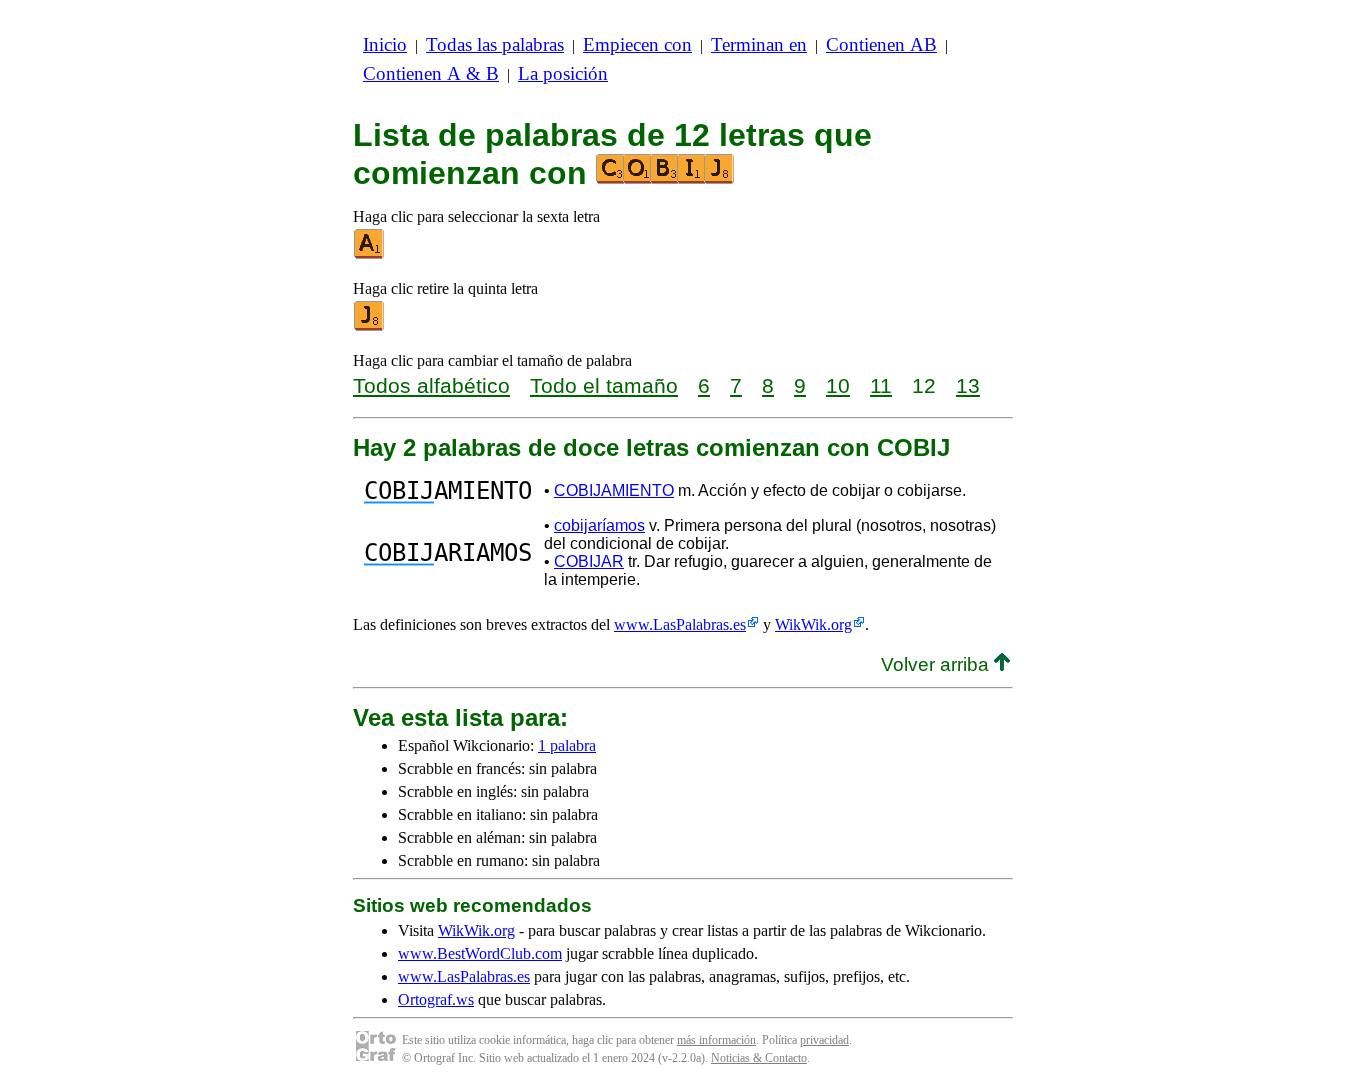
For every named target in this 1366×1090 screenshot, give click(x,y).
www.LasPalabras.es (680, 624)
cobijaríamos (599, 525)
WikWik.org (813, 624)
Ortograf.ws (436, 999)
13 (968, 385)
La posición (563, 73)
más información (716, 1040)
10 (838, 385)
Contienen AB (881, 44)
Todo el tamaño (604, 385)
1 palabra (567, 745)
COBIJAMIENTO (614, 490)
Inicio (385, 44)
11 (881, 385)
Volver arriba (937, 664)
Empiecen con (637, 44)
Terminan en (759, 44)
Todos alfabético (431, 385)
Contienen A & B (431, 73)
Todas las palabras (495, 44)
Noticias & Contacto (759, 1058)
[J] (370, 326)
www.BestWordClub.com (480, 953)
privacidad (824, 1040)
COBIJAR (589, 561)
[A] (370, 254)
